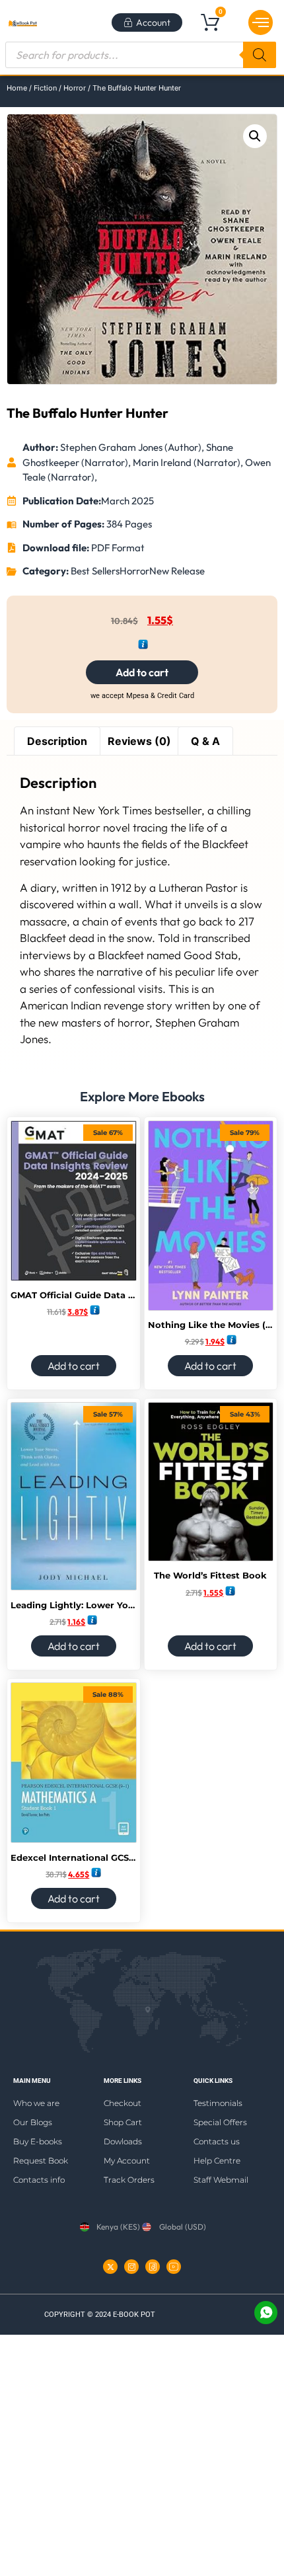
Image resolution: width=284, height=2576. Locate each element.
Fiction (45, 88)
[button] (261, 22)
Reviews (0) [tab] (139, 741)
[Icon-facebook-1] (153, 2267)
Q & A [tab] (205, 741)
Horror (75, 88)
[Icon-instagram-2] (131, 2267)
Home (17, 88)
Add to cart (142, 672)
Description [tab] (57, 741)
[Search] (260, 55)
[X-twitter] (110, 2267)
